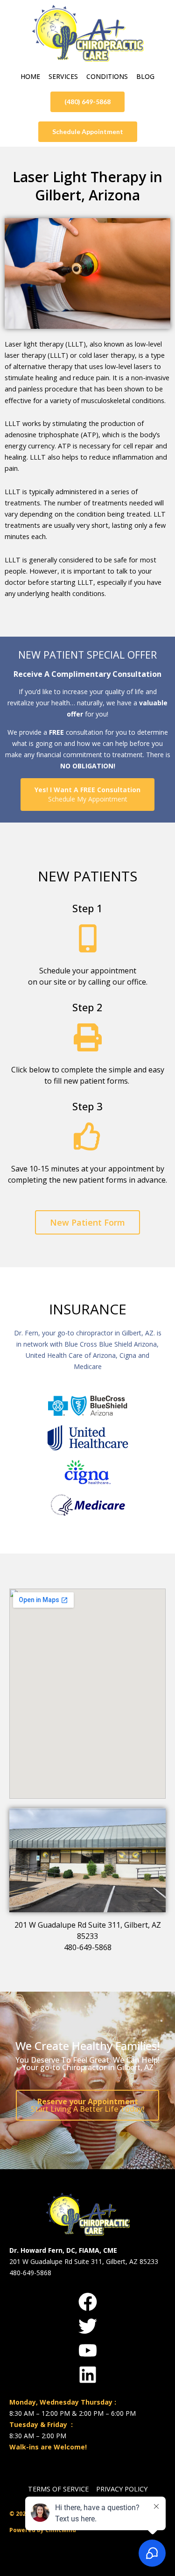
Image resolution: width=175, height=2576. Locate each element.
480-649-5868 (88, 1947)
